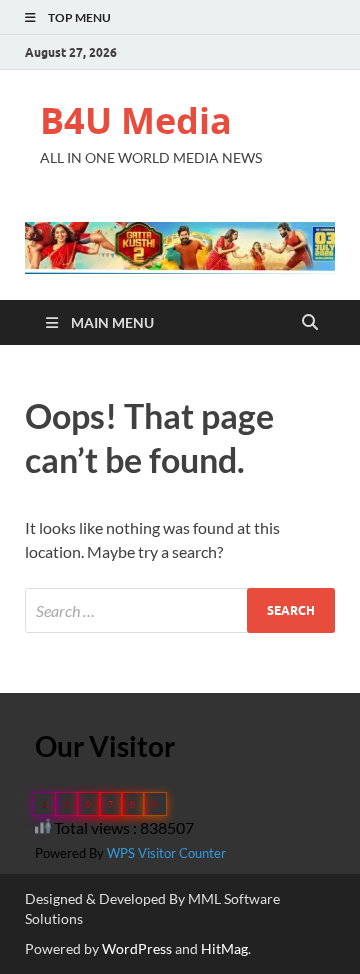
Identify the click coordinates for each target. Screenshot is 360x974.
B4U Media (136, 120)
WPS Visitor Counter (166, 853)
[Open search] (310, 323)
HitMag (224, 948)
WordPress (137, 948)
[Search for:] (180, 610)
